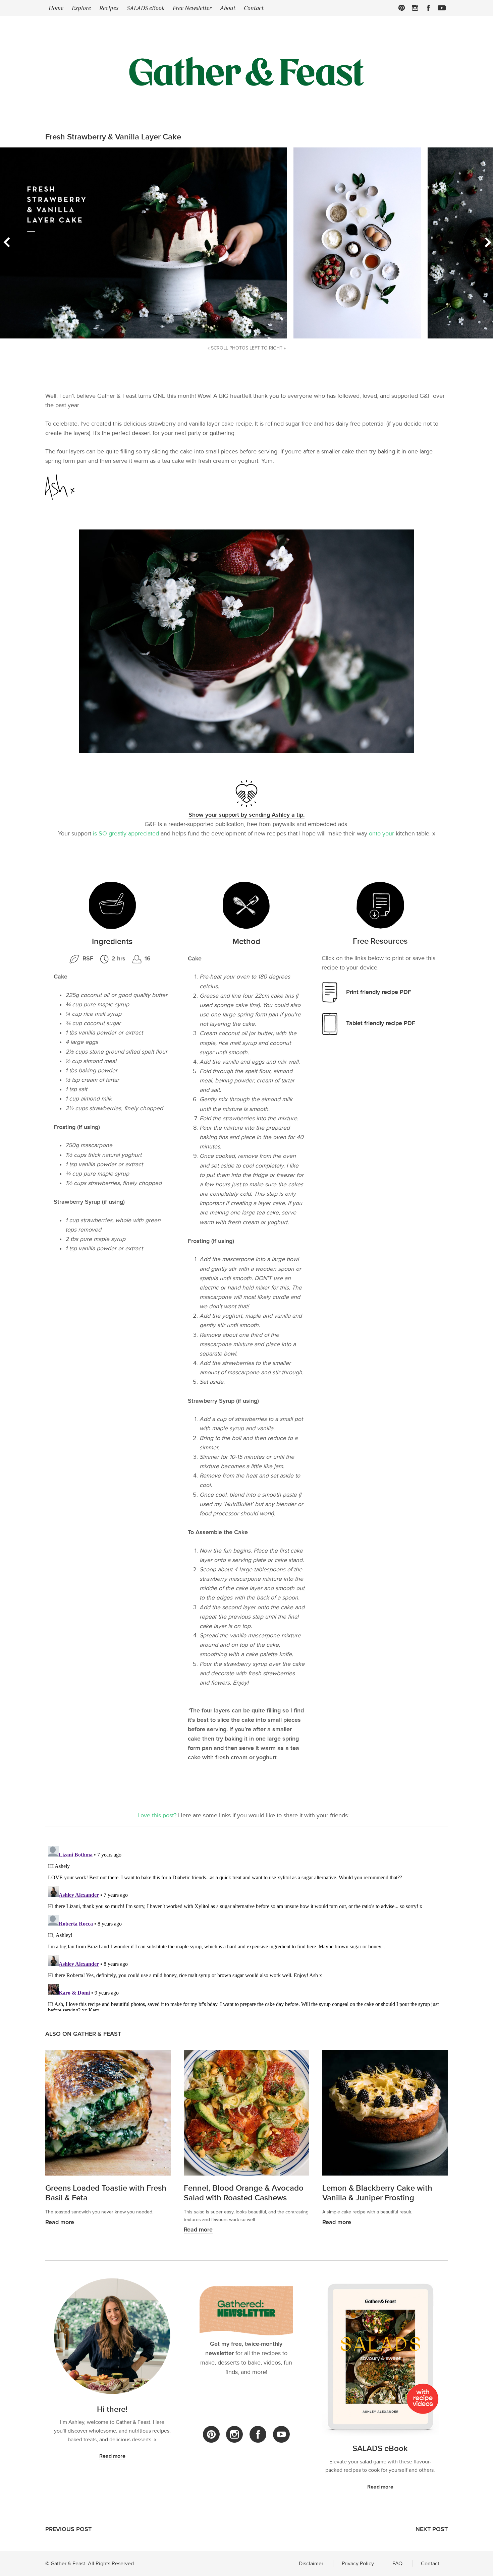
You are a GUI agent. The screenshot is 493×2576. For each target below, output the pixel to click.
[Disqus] (246, 1927)
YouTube (281, 2434)
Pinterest (402, 8)
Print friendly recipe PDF (379, 992)
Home (56, 8)
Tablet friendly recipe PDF (381, 1023)
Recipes (109, 8)
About (228, 8)
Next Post (432, 2529)
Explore (81, 8)
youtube (442, 8)
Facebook (428, 8)
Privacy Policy (358, 2563)
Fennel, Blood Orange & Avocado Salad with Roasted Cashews (244, 2193)
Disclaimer (311, 2563)
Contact (254, 8)
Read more (60, 2222)
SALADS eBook (146, 8)
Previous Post (68, 2529)
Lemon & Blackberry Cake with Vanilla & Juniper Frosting (377, 2193)
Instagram (415, 8)
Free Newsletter (192, 8)
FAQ (397, 2563)
